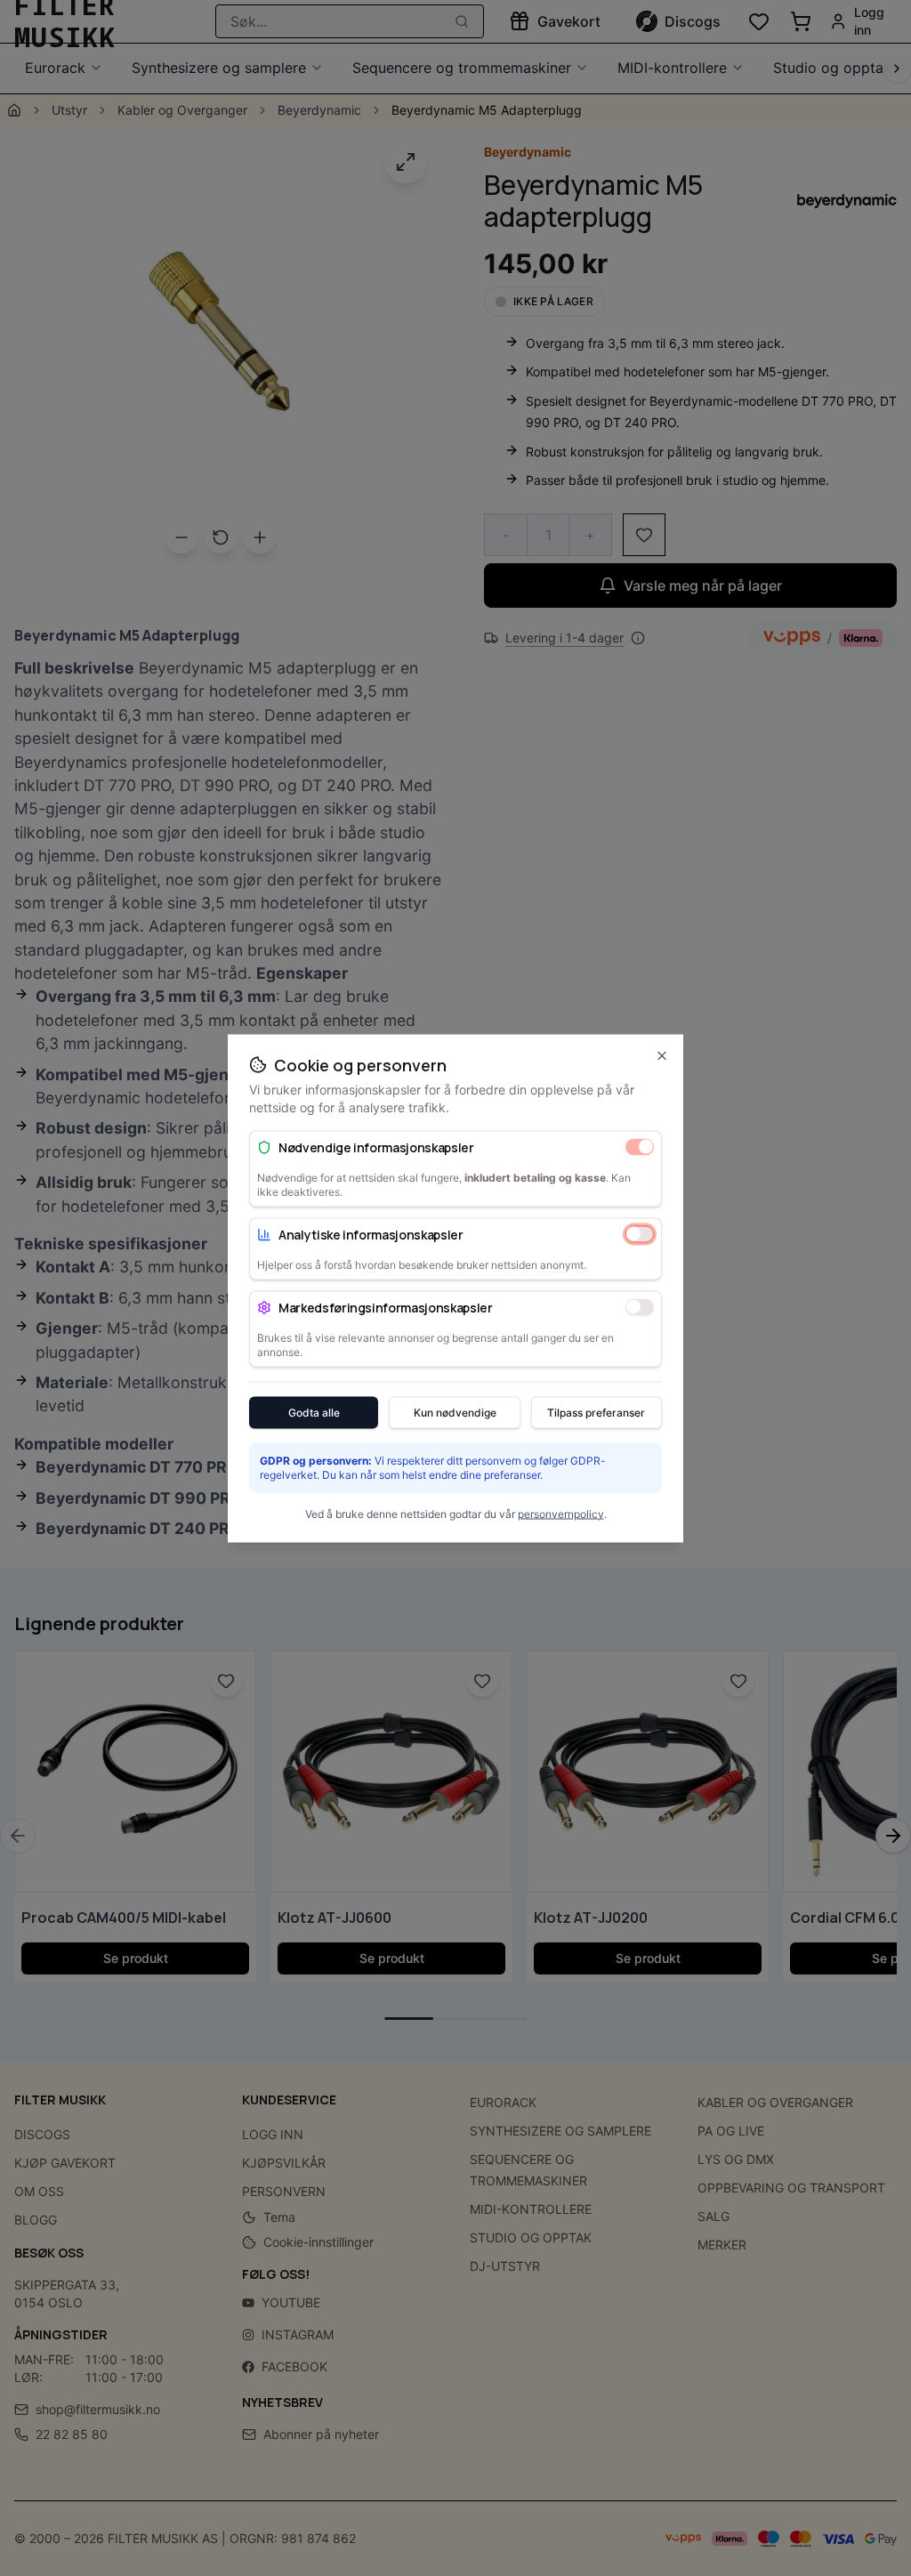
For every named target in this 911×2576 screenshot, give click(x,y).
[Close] (662, 1055)
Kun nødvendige (455, 1412)
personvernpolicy (561, 1513)
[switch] (640, 1147)
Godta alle (314, 1412)
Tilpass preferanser (596, 1412)
